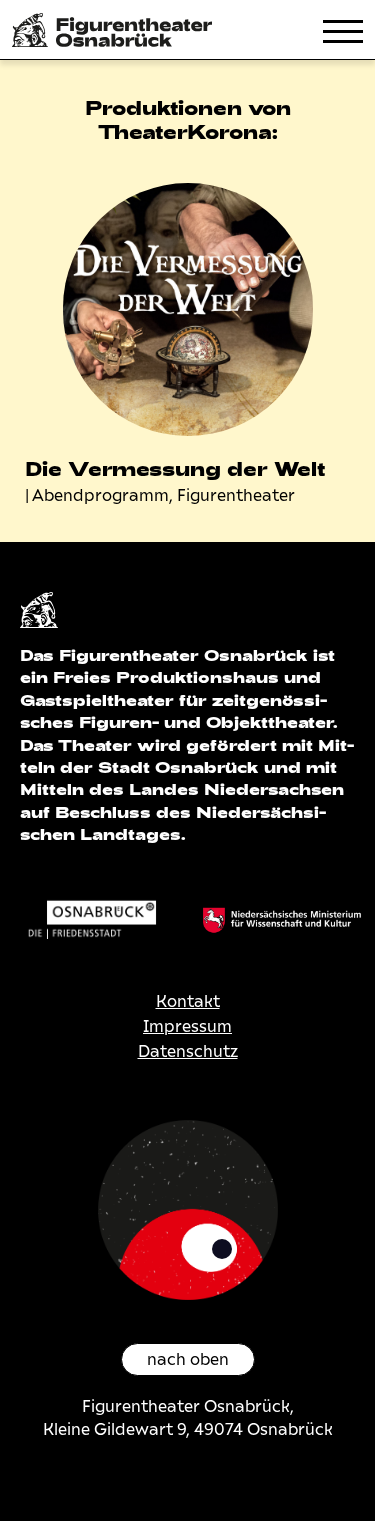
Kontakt (188, 1001)
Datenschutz (188, 1051)
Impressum (187, 1026)
